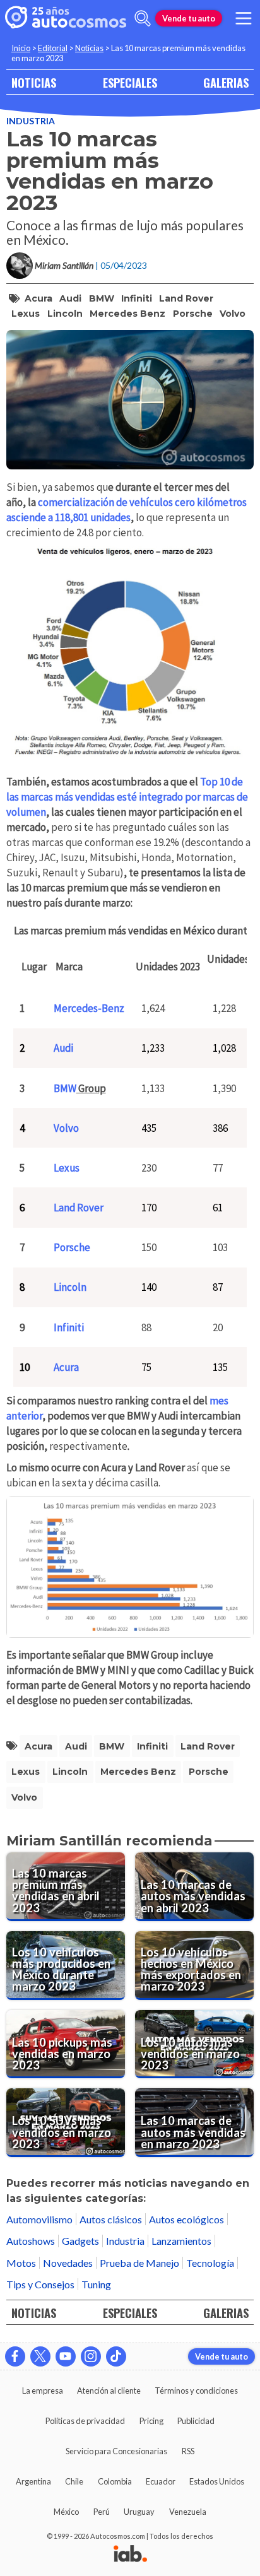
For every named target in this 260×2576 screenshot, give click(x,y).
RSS (188, 2451)
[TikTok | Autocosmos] (116, 2356)
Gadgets (80, 2241)
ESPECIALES (130, 82)
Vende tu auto (189, 18)
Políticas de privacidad (85, 2421)
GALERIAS (226, 82)
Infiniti (137, 298)
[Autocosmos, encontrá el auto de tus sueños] (66, 18)
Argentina (33, 2481)
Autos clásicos (111, 2219)
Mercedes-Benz (89, 1008)
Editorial (53, 48)
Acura (38, 298)
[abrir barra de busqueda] (143, 18)
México (66, 2512)
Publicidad (196, 2421)
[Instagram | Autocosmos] (91, 2356)
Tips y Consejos (40, 2284)
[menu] (244, 18)
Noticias (89, 48)
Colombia (115, 2481)
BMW (102, 298)
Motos (21, 2263)
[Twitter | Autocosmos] (40, 2356)
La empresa (43, 2391)
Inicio (21, 48)
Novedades (68, 2263)
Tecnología (210, 2263)
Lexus (26, 314)
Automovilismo (39, 2219)
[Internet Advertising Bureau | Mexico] (130, 2555)
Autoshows (31, 2241)
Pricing (151, 2421)
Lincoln (65, 314)
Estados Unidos (217, 2481)
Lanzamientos (181, 2241)
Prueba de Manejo (139, 2263)
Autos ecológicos (186, 2219)
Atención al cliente (109, 2391)
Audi (70, 298)
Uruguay (139, 2512)
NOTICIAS (34, 82)
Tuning (96, 2284)
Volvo (233, 314)
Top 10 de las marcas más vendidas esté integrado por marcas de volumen (127, 797)
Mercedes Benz (127, 314)
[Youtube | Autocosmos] (66, 2356)
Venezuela (188, 2512)
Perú (102, 2512)
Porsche (193, 314)
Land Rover (186, 298)
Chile (74, 2481)
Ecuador (161, 2481)
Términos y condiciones (196, 2391)
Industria (31, 121)
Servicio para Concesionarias (116, 2451)
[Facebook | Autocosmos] (15, 2356)
